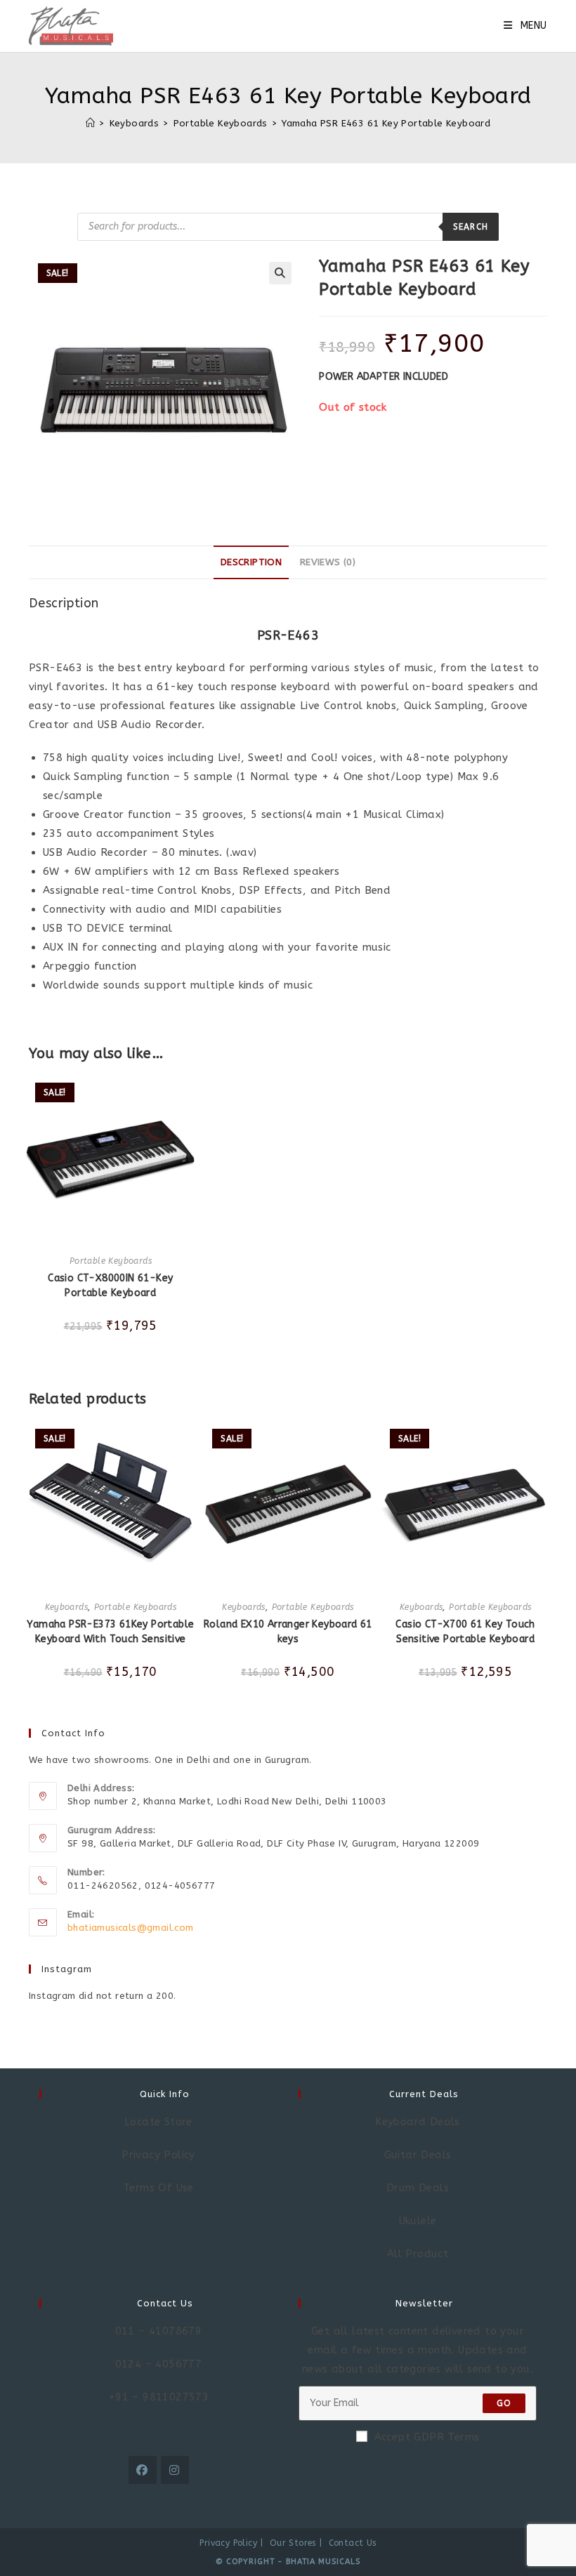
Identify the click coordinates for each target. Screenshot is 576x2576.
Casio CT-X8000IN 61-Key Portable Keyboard (110, 1286)
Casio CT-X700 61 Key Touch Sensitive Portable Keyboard (465, 1632)
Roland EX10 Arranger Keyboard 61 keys (288, 1632)
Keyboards (67, 1607)
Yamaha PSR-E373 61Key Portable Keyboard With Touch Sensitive (110, 1632)
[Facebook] (143, 2470)
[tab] (251, 562)
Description (251, 562)
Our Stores (293, 2543)
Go (504, 2403)
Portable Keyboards (111, 1261)
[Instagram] (175, 2470)
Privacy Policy (228, 2543)
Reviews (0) (328, 562)
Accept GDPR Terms (427, 2437)
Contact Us (353, 2543)
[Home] (90, 123)
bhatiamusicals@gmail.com (131, 1928)
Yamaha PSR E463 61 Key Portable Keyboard (386, 123)
